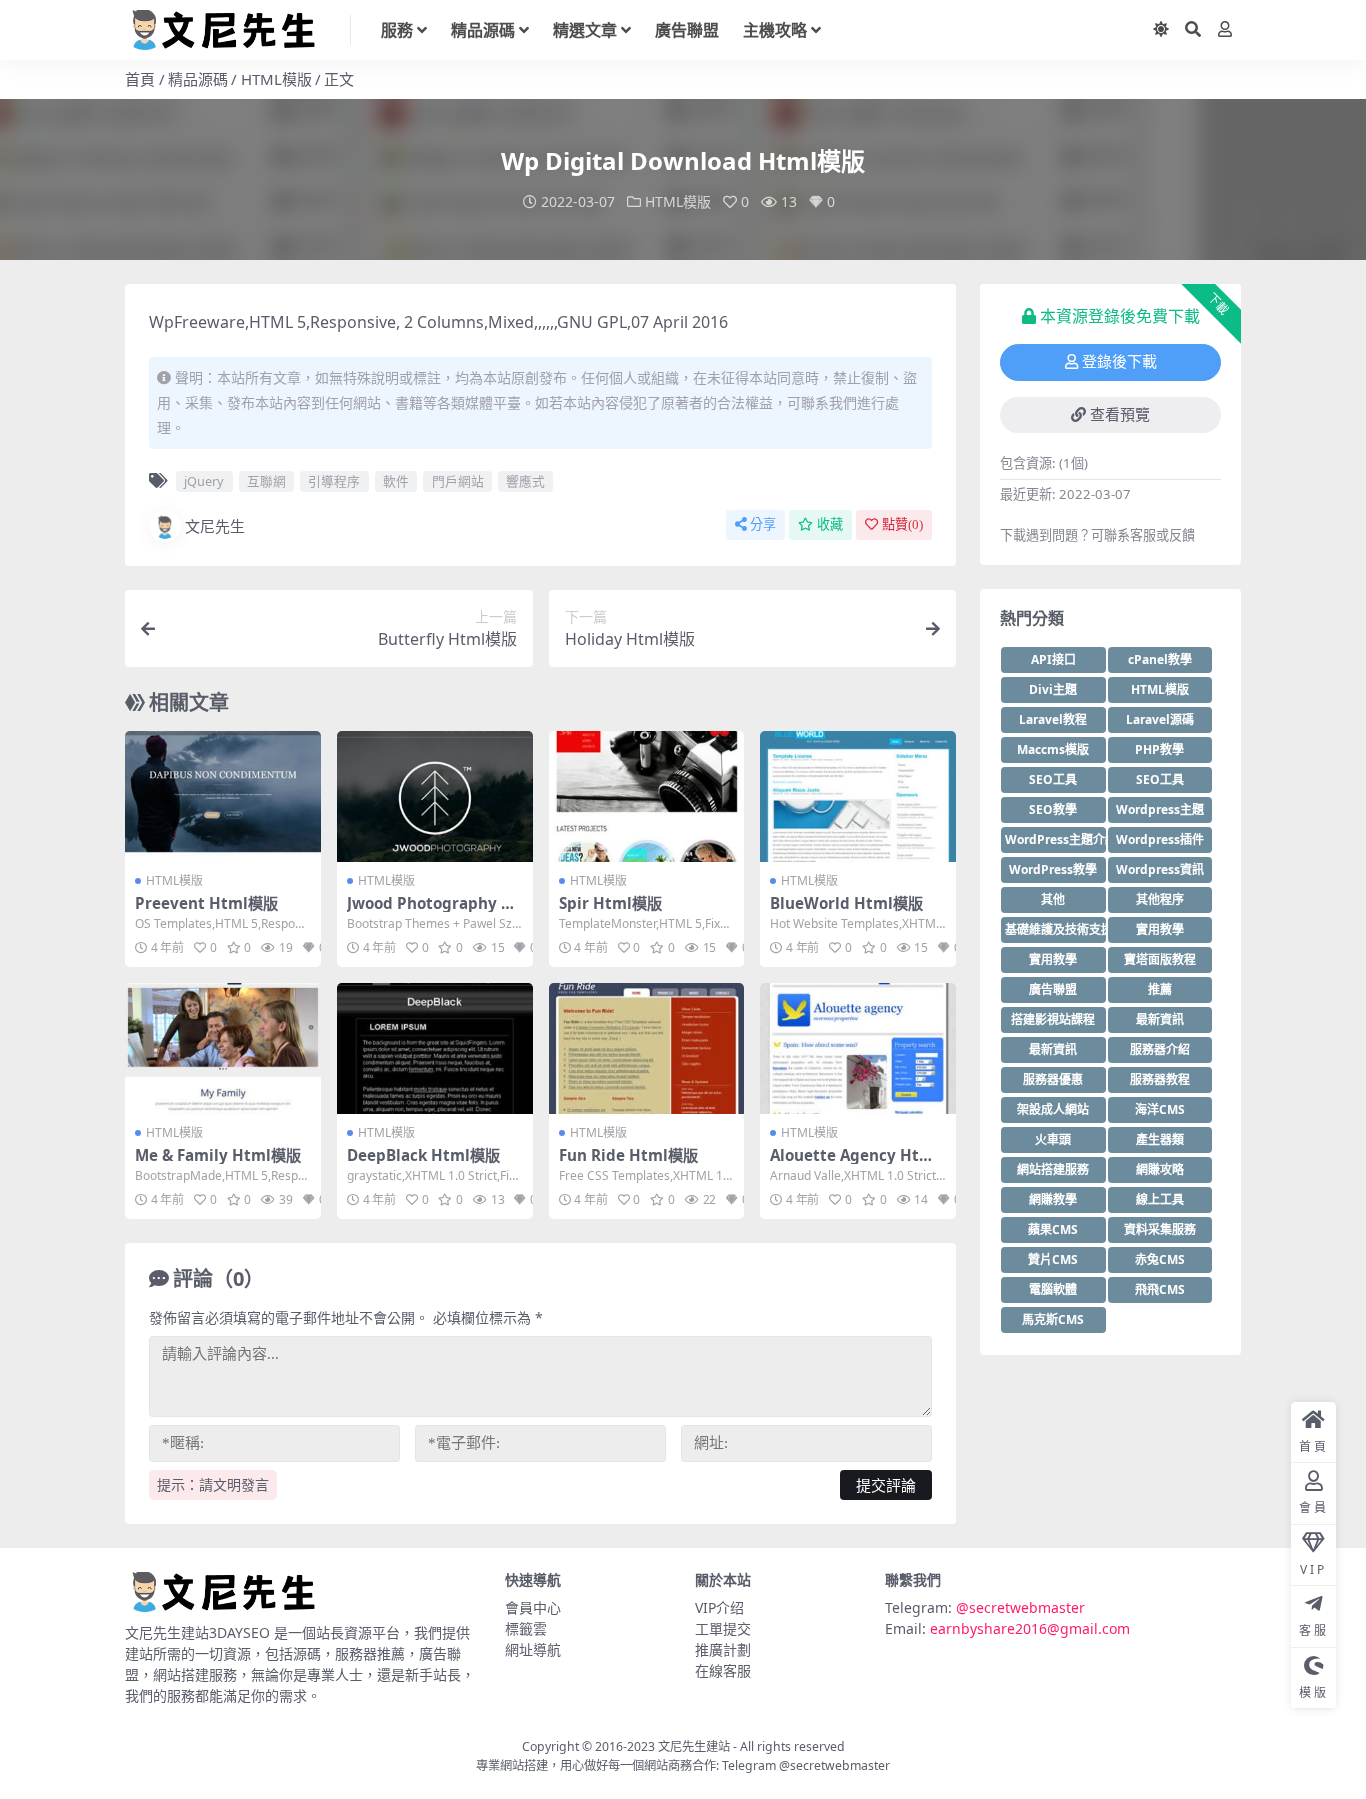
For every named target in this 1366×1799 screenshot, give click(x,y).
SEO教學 (1053, 809)
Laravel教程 (1053, 719)
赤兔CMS (1160, 1259)
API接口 (1053, 659)
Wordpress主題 (1160, 809)
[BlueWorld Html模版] (858, 796)
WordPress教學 (1053, 869)
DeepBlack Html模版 (423, 1155)
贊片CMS (1053, 1259)
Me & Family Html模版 (218, 1155)
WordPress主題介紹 (1055, 839)
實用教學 (1160, 929)
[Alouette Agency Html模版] (858, 1048)
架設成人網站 (1053, 1109)
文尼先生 (215, 526)
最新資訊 (1160, 1019)
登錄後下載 (1119, 362)
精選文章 (585, 30)
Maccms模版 (1053, 749)
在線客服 (723, 1670)
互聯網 (266, 481)
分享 (763, 524)
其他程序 (1160, 899)
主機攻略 (775, 30)
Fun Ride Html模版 (628, 1155)
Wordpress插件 (1160, 839)
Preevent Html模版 (206, 903)
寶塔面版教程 (1160, 959)
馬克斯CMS (1053, 1319)
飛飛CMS (1160, 1289)
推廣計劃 (723, 1649)
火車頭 (1053, 1139)
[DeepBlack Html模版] (435, 1048)
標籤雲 (526, 1628)
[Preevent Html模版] (223, 796)
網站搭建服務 (1053, 1169)
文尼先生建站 (694, 1746)
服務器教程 (1160, 1079)
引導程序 (334, 481)
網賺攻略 (1160, 1169)
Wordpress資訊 (1160, 869)
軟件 (396, 481)
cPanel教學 (1160, 659)
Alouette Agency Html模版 (854, 1164)
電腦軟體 (1053, 1289)
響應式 (525, 481)
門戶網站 (458, 481)
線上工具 (1160, 1199)
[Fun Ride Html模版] (647, 1048)
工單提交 (723, 1628)
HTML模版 (276, 79)
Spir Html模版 (610, 903)
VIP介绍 (719, 1607)
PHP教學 (1159, 749)
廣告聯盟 (687, 30)
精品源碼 (483, 30)
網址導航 (533, 1649)
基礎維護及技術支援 (1055, 929)
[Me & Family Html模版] (223, 1048)
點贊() (902, 524)
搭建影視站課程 (1053, 1019)
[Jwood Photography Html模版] (435, 796)
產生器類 (1160, 1139)
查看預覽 (1120, 415)
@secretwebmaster (1020, 1607)
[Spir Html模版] (647, 796)
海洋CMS (1160, 1109)
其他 (1053, 899)
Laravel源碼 (1160, 719)
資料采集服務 (1160, 1229)
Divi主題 (1053, 689)
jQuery (204, 481)
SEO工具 (1053, 779)
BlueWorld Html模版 (846, 903)
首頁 (140, 79)
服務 (397, 30)
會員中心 (533, 1607)
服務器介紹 (1160, 1049)
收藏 (830, 524)
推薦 (1160, 989)
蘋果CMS (1053, 1229)
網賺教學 (1053, 1199)
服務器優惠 (1053, 1079)
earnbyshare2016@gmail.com (1030, 1628)
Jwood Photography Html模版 (433, 912)
